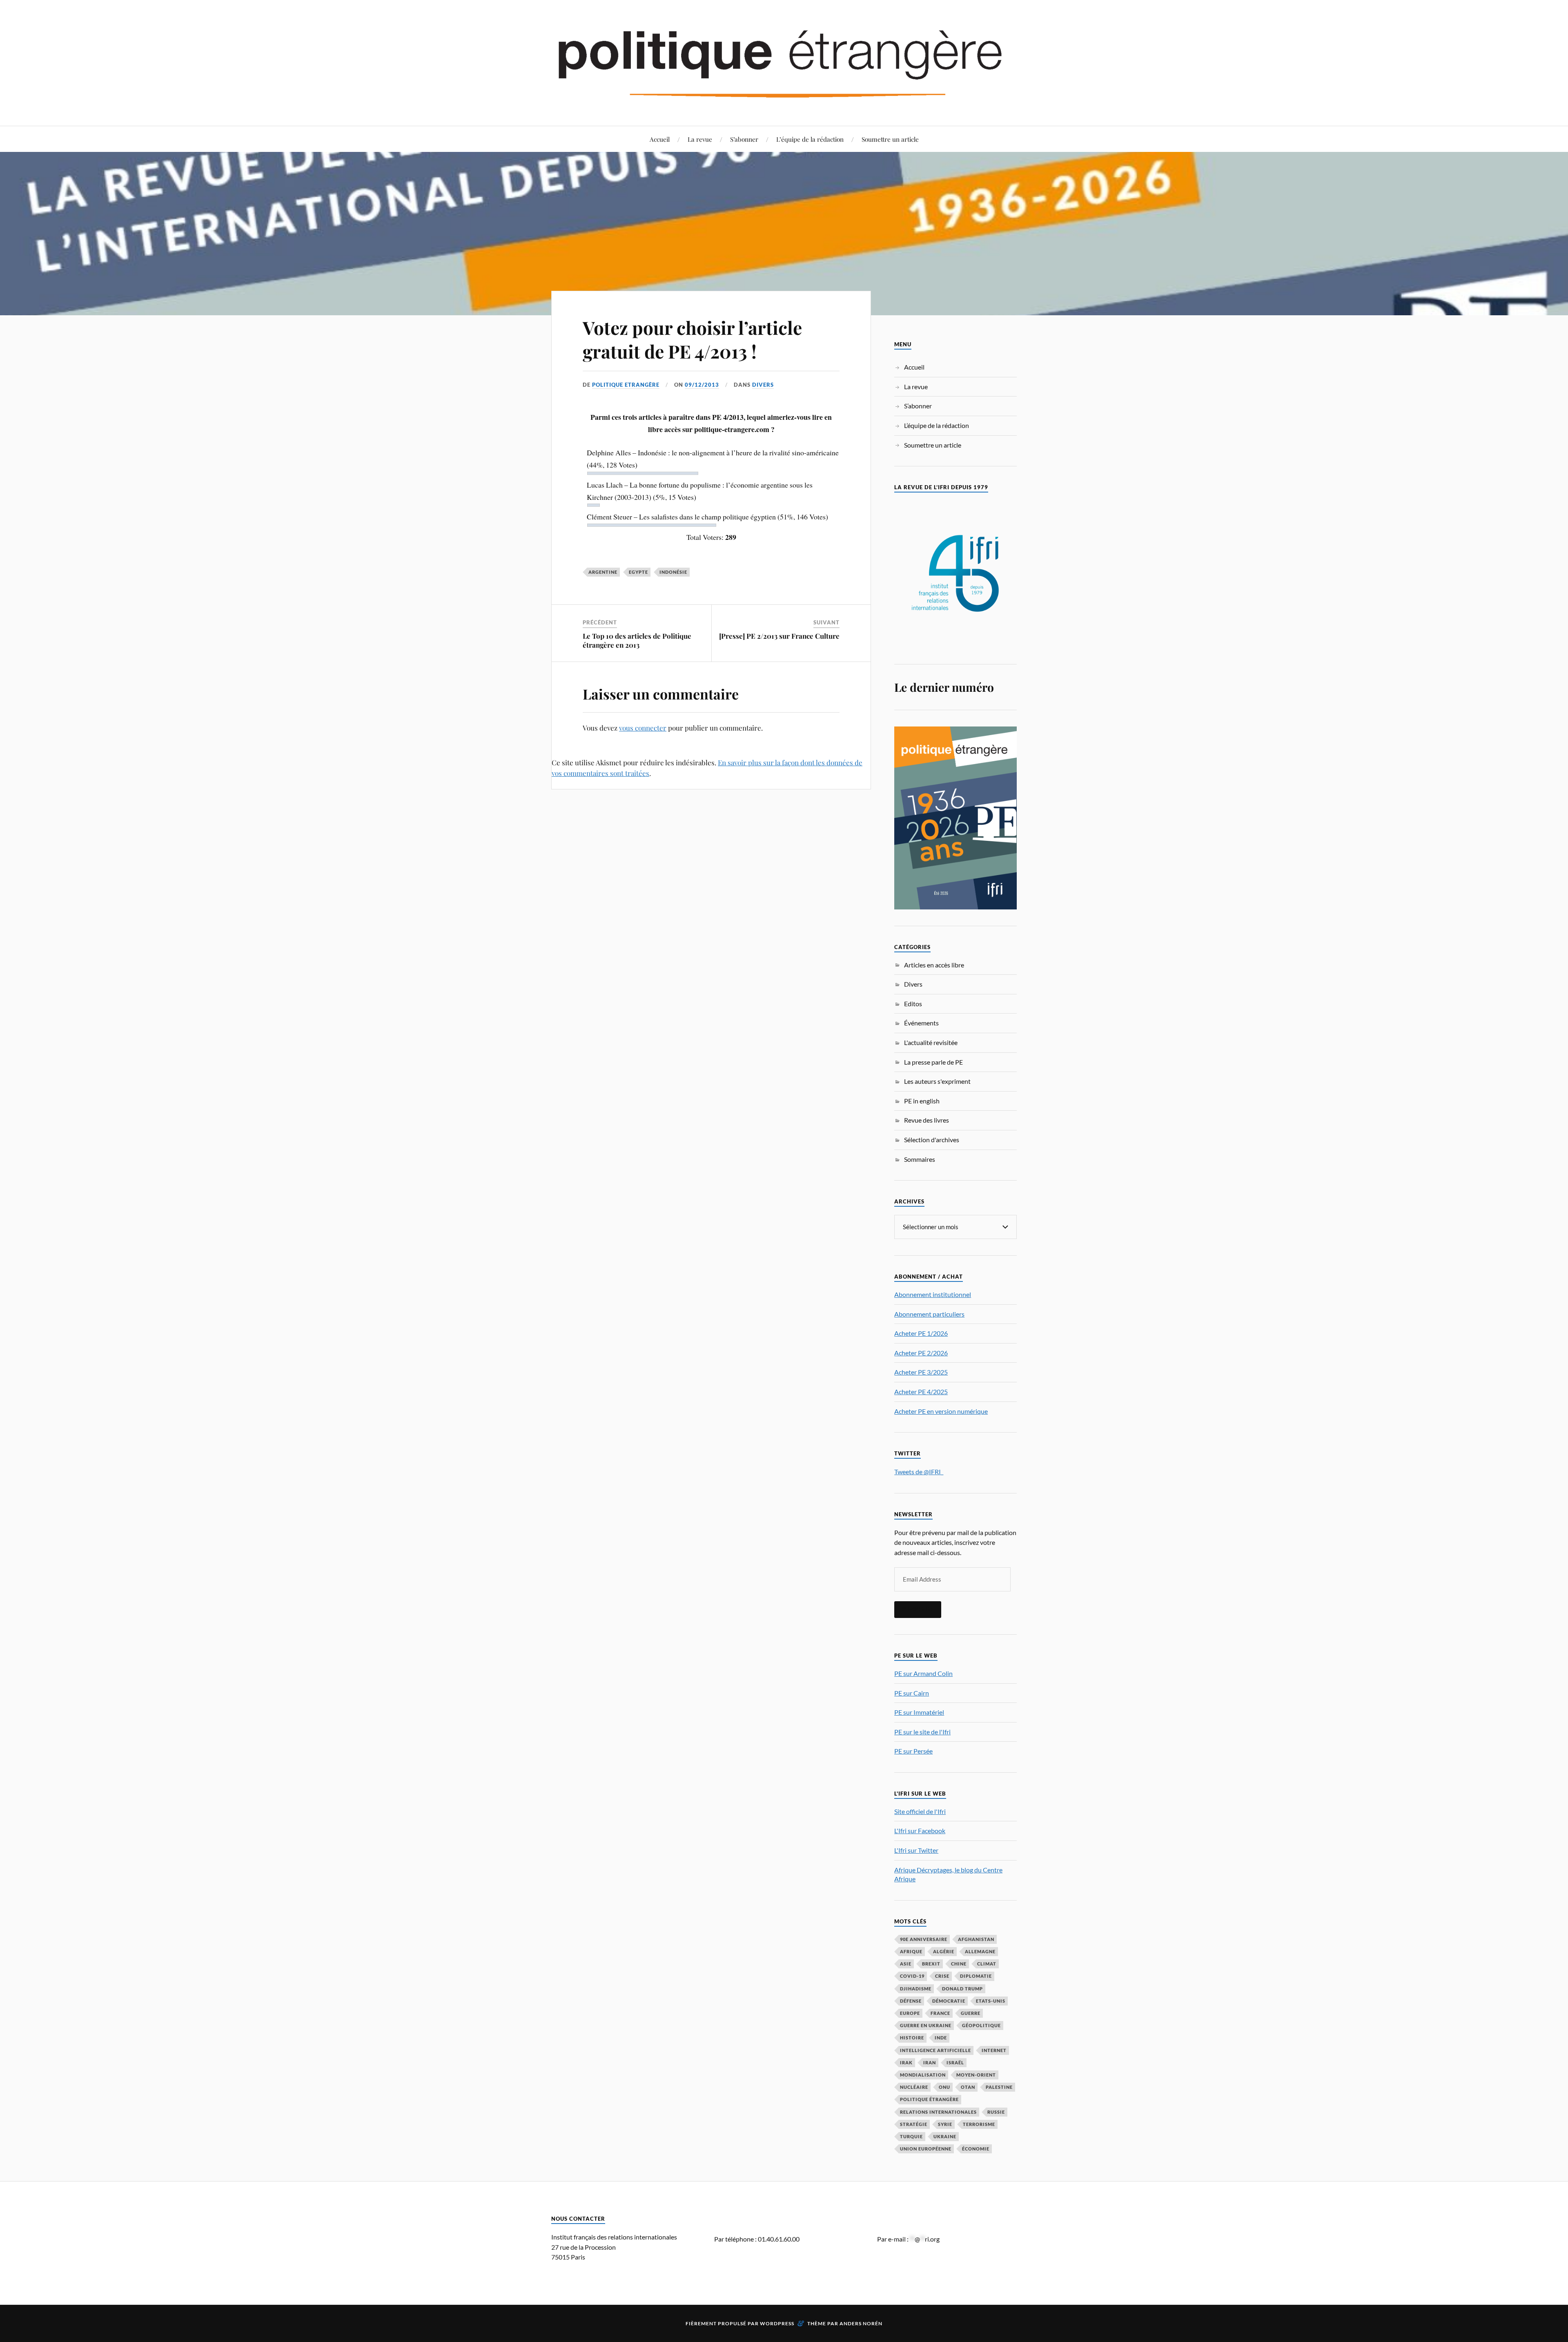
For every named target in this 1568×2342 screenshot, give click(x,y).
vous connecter (643, 728)
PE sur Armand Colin (923, 1673)
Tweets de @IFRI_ (919, 1472)
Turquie (911, 2136)
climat (987, 1964)
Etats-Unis (991, 2001)
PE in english (922, 1101)
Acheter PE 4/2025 (921, 1392)
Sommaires (920, 1159)
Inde (941, 2038)
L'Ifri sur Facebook (920, 1831)
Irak (906, 2062)
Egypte (638, 572)
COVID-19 (912, 1976)
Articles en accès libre (934, 965)
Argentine (603, 572)
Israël (955, 2062)
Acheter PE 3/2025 (921, 1372)
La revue (700, 139)
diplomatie (976, 1976)
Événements (921, 1023)
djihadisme (916, 1989)
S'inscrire (918, 1609)
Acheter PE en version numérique (941, 1411)
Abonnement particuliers (929, 1314)
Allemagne (980, 1951)
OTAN (968, 2087)
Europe (910, 2013)
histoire (912, 2038)
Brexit (931, 1964)
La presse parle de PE (933, 1062)
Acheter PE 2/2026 (921, 1353)
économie (976, 2149)
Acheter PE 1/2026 (921, 1333)
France (940, 2013)
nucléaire (914, 2087)
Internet (994, 2050)
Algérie (944, 1951)
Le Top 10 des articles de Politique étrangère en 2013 (637, 640)
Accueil (660, 139)
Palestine (999, 2087)
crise (942, 1976)
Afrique (911, 1951)
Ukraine (945, 2136)
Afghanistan (976, 1939)
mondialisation (923, 2075)
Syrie (945, 2124)
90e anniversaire (924, 1939)
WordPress (777, 2323)
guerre (971, 2013)
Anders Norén (861, 2323)
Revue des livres (927, 1120)
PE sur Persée (913, 1751)
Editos (913, 1004)
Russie (996, 2112)
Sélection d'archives (932, 1140)
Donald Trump (962, 1989)
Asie (906, 1964)
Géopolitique (981, 2025)
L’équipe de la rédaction (810, 139)
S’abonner (744, 139)
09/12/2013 (702, 385)
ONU (944, 2087)
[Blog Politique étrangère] (784, 62)
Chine (959, 1964)
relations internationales (938, 2112)
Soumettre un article (890, 139)
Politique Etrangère (626, 385)
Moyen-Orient (976, 2075)
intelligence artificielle (935, 2050)
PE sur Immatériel (919, 1712)
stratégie (914, 2124)
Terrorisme (979, 2124)
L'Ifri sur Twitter (916, 1850)
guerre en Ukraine (926, 2025)
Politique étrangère (929, 2099)
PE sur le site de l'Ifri (922, 1732)
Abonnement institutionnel (933, 1294)
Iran (930, 2062)
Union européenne (926, 2149)
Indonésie (673, 572)
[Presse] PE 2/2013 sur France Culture (779, 636)
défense (911, 2001)
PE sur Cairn (912, 1693)
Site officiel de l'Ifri (920, 1811)
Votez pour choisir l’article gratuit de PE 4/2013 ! (692, 339)
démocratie (949, 2001)
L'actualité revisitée (931, 1042)
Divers (763, 385)
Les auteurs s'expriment (937, 1081)
